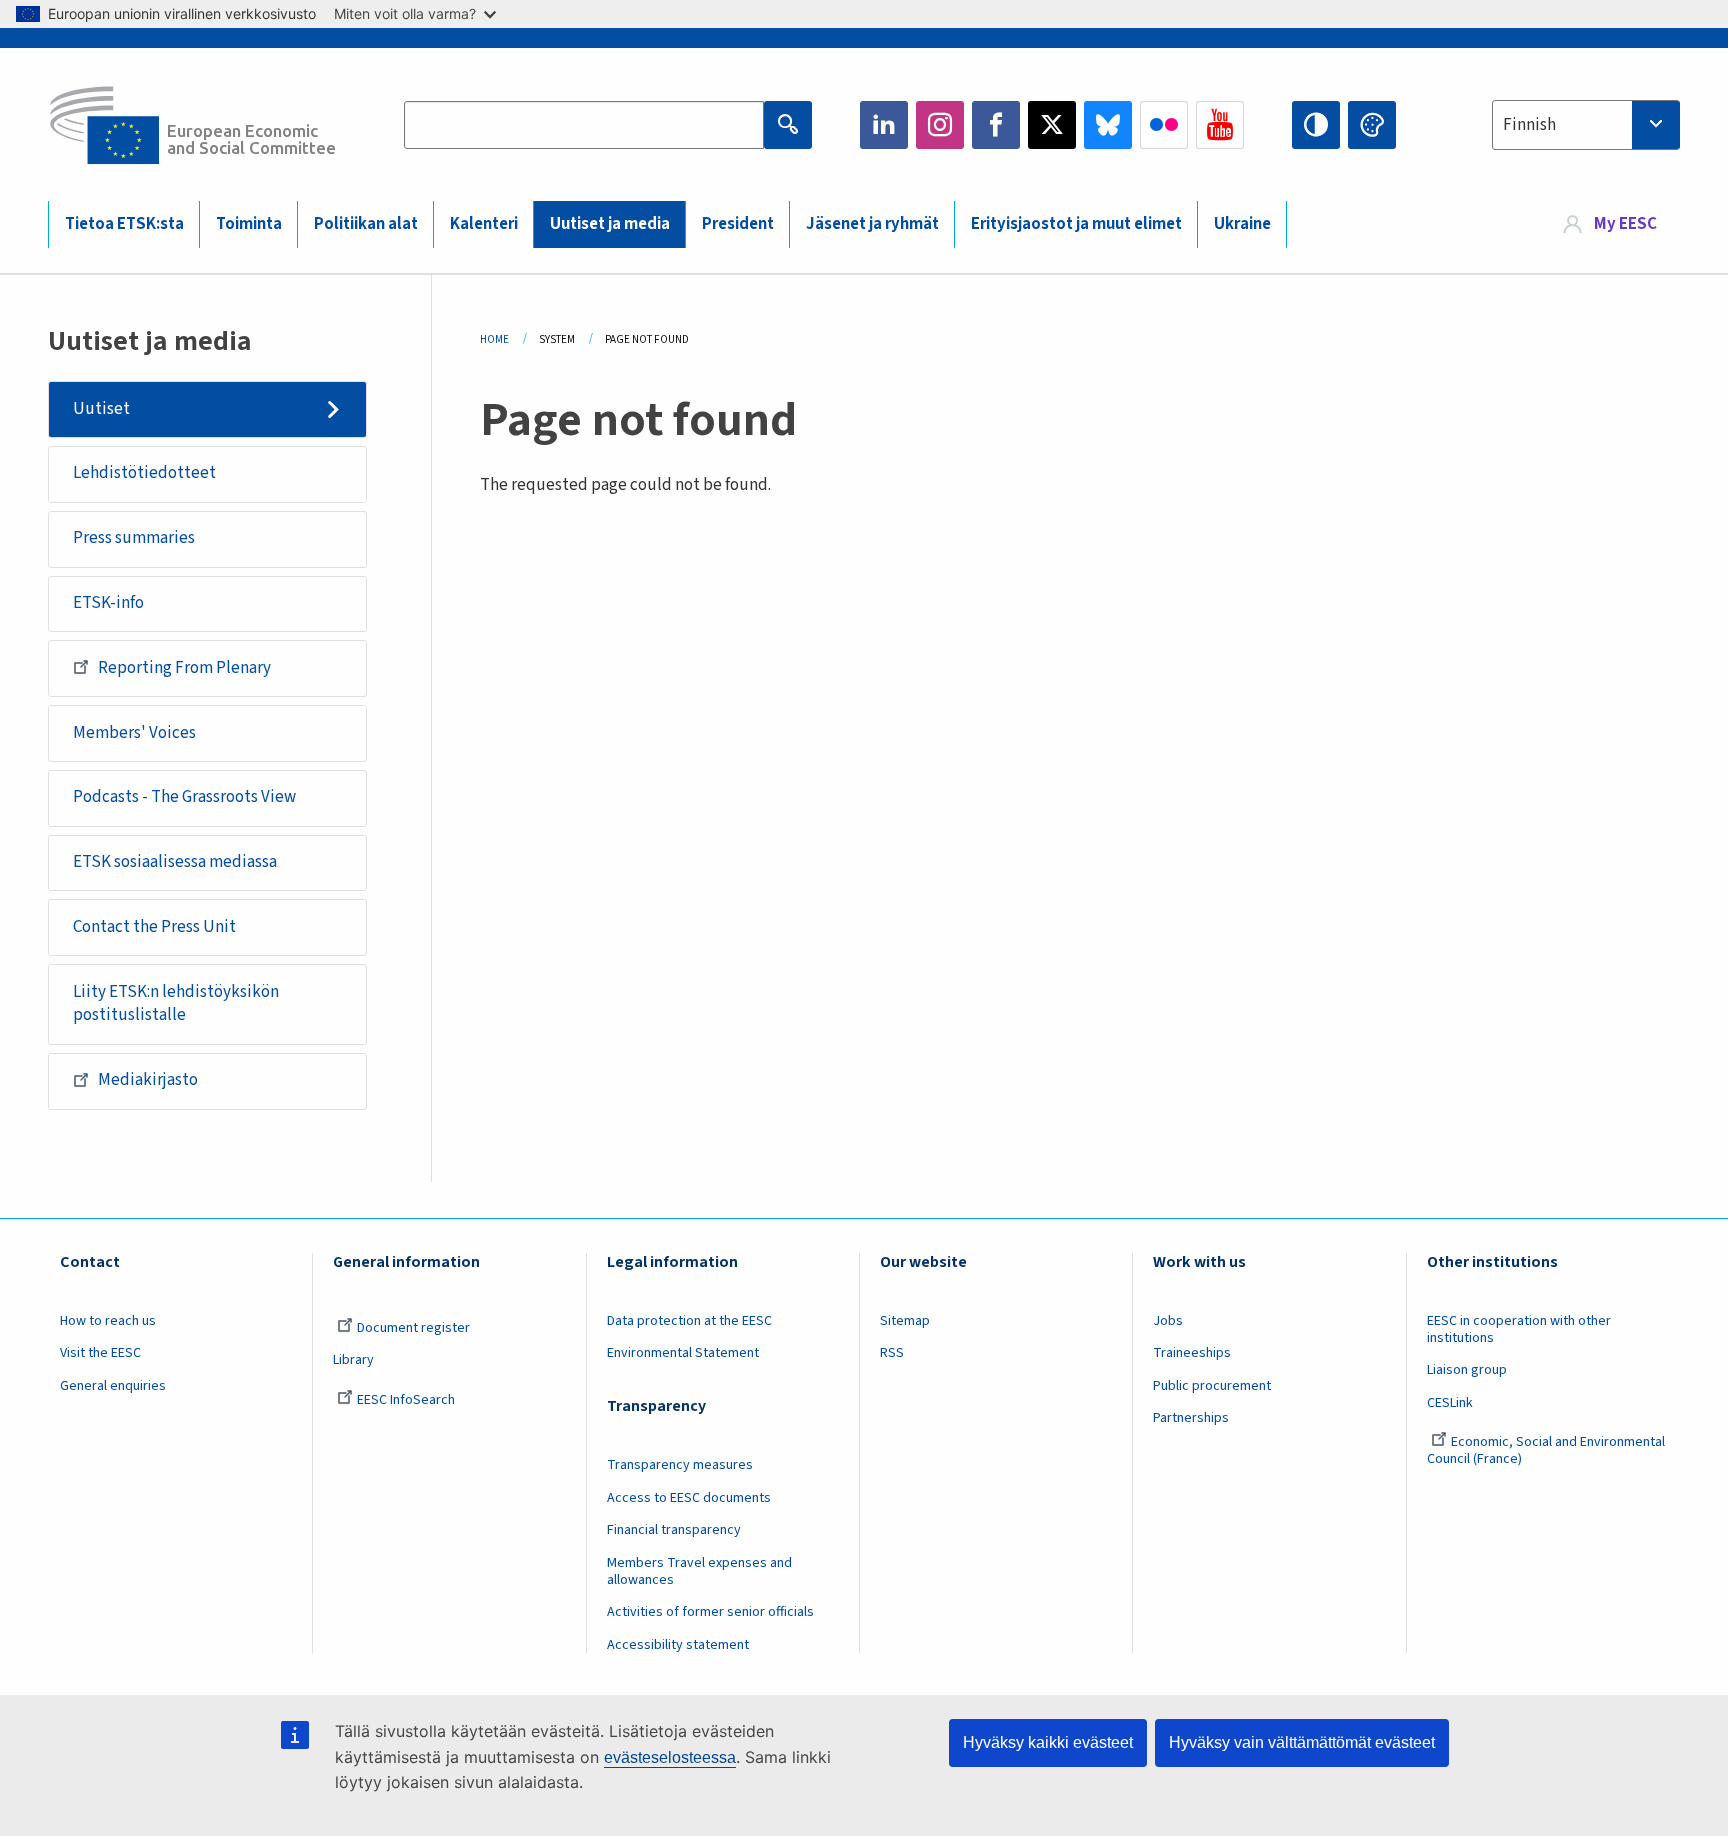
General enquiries (113, 1386)
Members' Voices (134, 733)
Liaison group (1467, 1370)
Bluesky (1108, 125)
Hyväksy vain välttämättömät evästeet (1302, 1742)
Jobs (1168, 1321)
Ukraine (1242, 224)
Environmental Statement (683, 1353)
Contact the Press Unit (154, 927)
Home (494, 339)
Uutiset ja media (610, 224)
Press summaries (134, 538)
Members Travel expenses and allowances (699, 1571)
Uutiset (101, 409)
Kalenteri (484, 224)
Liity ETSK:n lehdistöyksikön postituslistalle (176, 1004)
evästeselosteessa (670, 1757)
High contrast (1316, 125)
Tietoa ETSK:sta (124, 224)
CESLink (1450, 1403)
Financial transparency (674, 1530)
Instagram (940, 125)
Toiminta (249, 224)
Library (353, 1360)
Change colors (1372, 125)
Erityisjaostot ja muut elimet (1076, 224)
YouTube (1220, 125)
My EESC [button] (1625, 224)
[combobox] (1586, 125)
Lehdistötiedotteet (144, 473)
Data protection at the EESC (689, 1321)
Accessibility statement (678, 1645)
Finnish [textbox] (1529, 125)
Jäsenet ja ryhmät (872, 224)
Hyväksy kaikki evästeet (1048, 1742)
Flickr (1164, 125)
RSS (892, 1353)
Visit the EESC (100, 1353)
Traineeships (1192, 1353)
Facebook (996, 125)
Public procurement (1212, 1386)
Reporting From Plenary (184, 668)
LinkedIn (884, 125)
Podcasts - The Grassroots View (184, 797)
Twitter (1052, 125)
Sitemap (905, 1321)
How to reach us (108, 1321)
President (738, 224)
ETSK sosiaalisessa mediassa (175, 862)
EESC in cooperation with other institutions (1519, 1329)
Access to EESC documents (689, 1498)
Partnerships (1191, 1418)
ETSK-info (108, 603)
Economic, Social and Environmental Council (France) (1546, 1450)
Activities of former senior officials (710, 1612)
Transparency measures (680, 1465)
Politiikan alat (366, 224)
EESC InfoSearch (406, 1400)
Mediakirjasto (148, 1080)
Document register (413, 1328)
